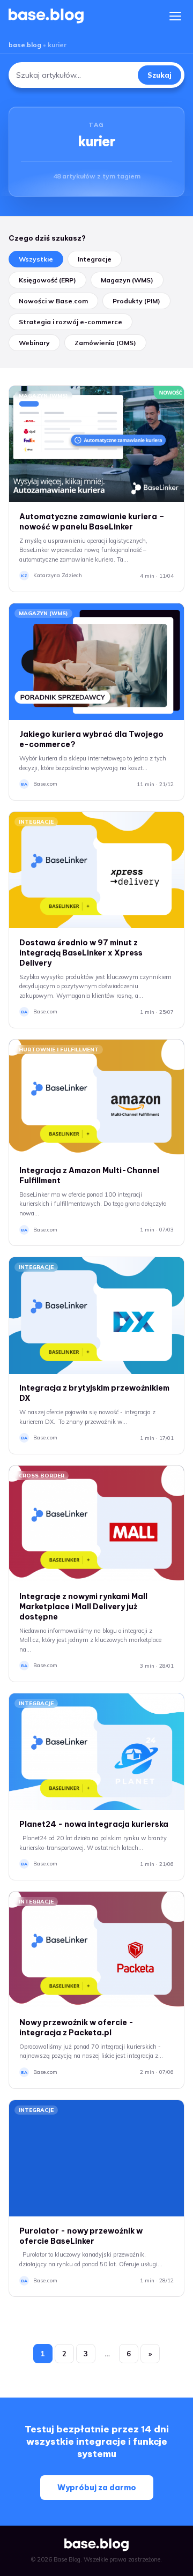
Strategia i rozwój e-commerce (70, 322)
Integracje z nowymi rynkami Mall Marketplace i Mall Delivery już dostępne (83, 1607)
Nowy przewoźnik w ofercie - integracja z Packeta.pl (76, 2028)
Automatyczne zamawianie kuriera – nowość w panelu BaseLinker (92, 522)
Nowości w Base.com (53, 301)
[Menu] (175, 16)
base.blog (25, 45)
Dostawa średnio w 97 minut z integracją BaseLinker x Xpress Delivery (81, 953)
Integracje (95, 259)
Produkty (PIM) (136, 301)
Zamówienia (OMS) (105, 343)
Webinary (34, 343)
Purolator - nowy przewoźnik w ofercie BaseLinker (81, 2236)
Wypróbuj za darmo (97, 2488)
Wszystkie (36, 259)
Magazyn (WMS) (127, 280)
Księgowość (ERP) (47, 280)
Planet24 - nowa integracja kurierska (94, 1824)
